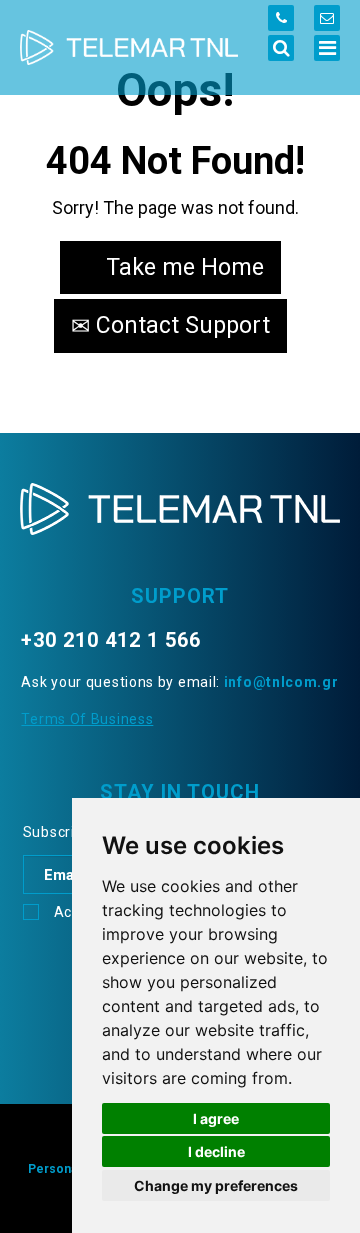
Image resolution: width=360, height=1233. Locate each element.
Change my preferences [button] (216, 1185)
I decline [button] (216, 1151)
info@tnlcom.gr (281, 682)
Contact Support (180, 325)
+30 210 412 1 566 (111, 640)
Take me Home (182, 267)
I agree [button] (216, 1118)
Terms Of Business (87, 719)
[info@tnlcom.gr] (327, 18)
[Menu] (327, 48)
